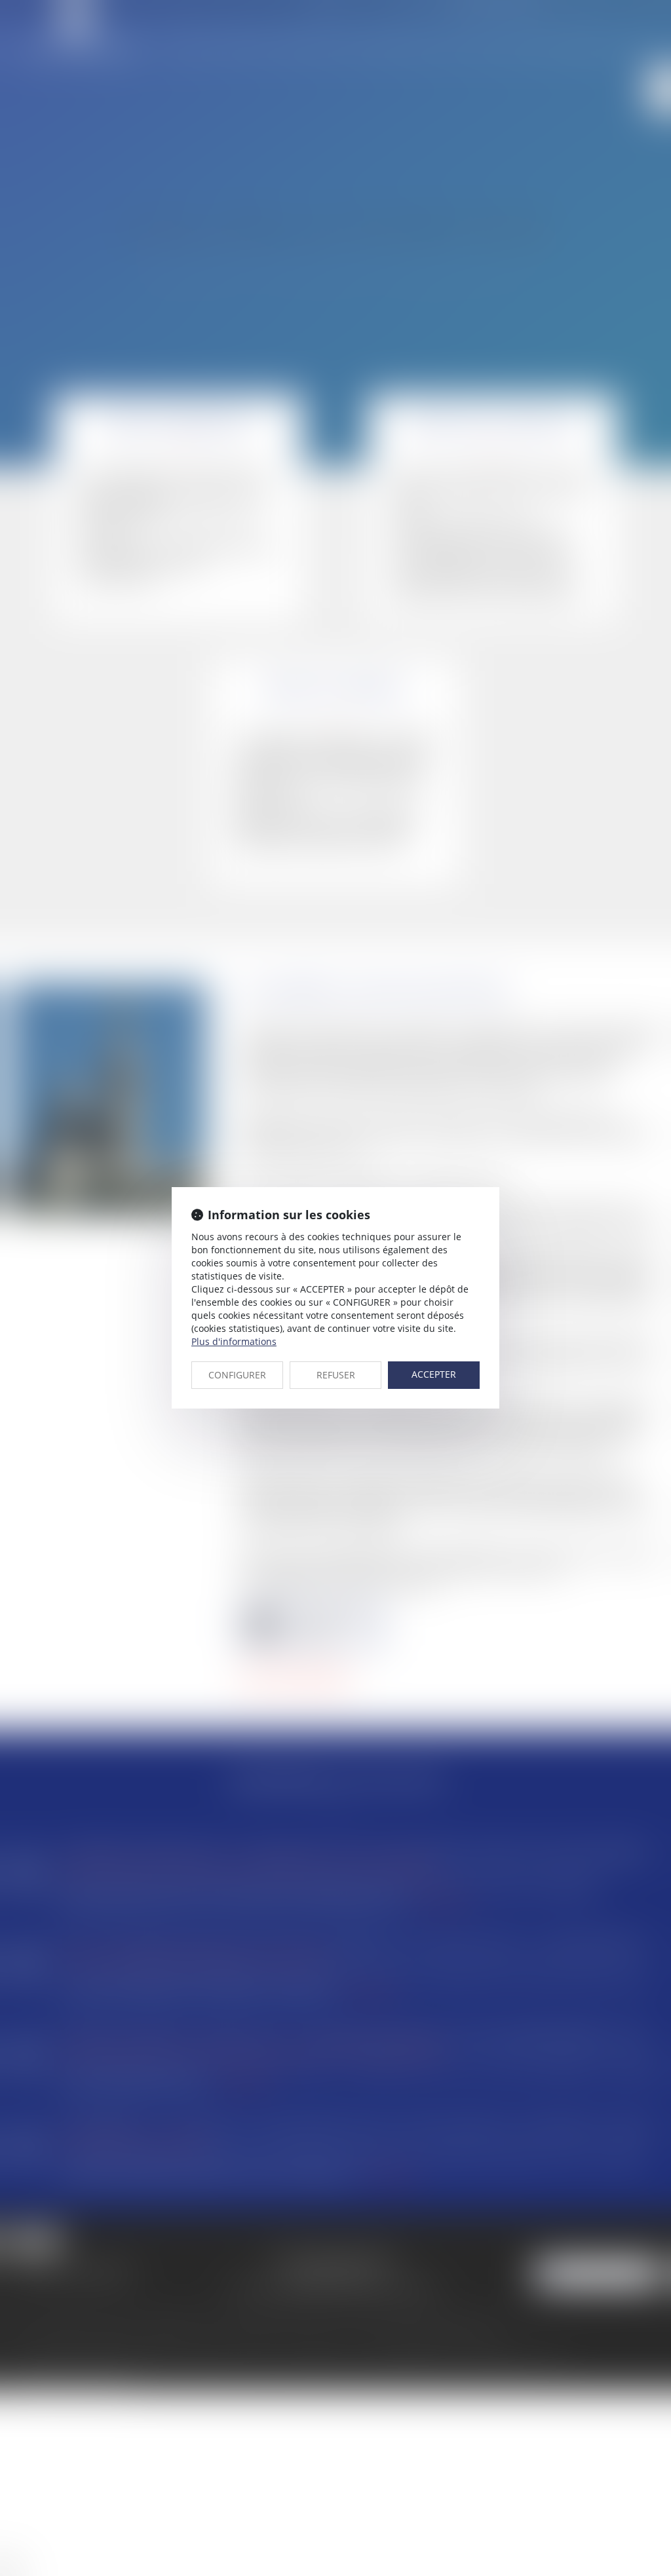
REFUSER (336, 1375)
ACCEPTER (434, 1374)
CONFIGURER (237, 1375)
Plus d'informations (234, 1341)
